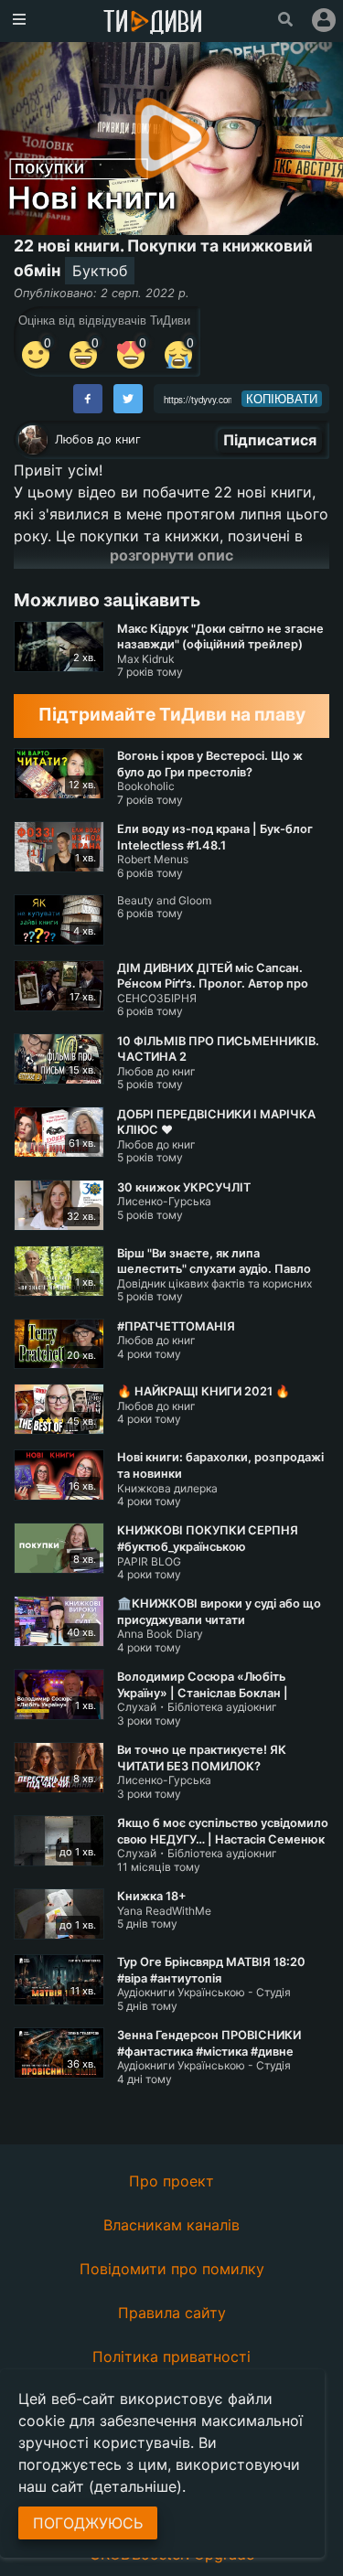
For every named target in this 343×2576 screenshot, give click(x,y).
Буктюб (100, 271)
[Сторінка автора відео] (33, 440)
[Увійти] (324, 20)
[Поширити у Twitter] (128, 399)
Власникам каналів (171, 2225)
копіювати (282, 399)
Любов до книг (98, 439)
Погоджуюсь (88, 2523)
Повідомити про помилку (172, 2269)
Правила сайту (172, 2313)
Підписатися (270, 440)
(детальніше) (135, 2486)
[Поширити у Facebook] (88, 399)
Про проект (171, 2181)
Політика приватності (171, 2357)
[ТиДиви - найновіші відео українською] (153, 23)
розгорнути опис (171, 555)
